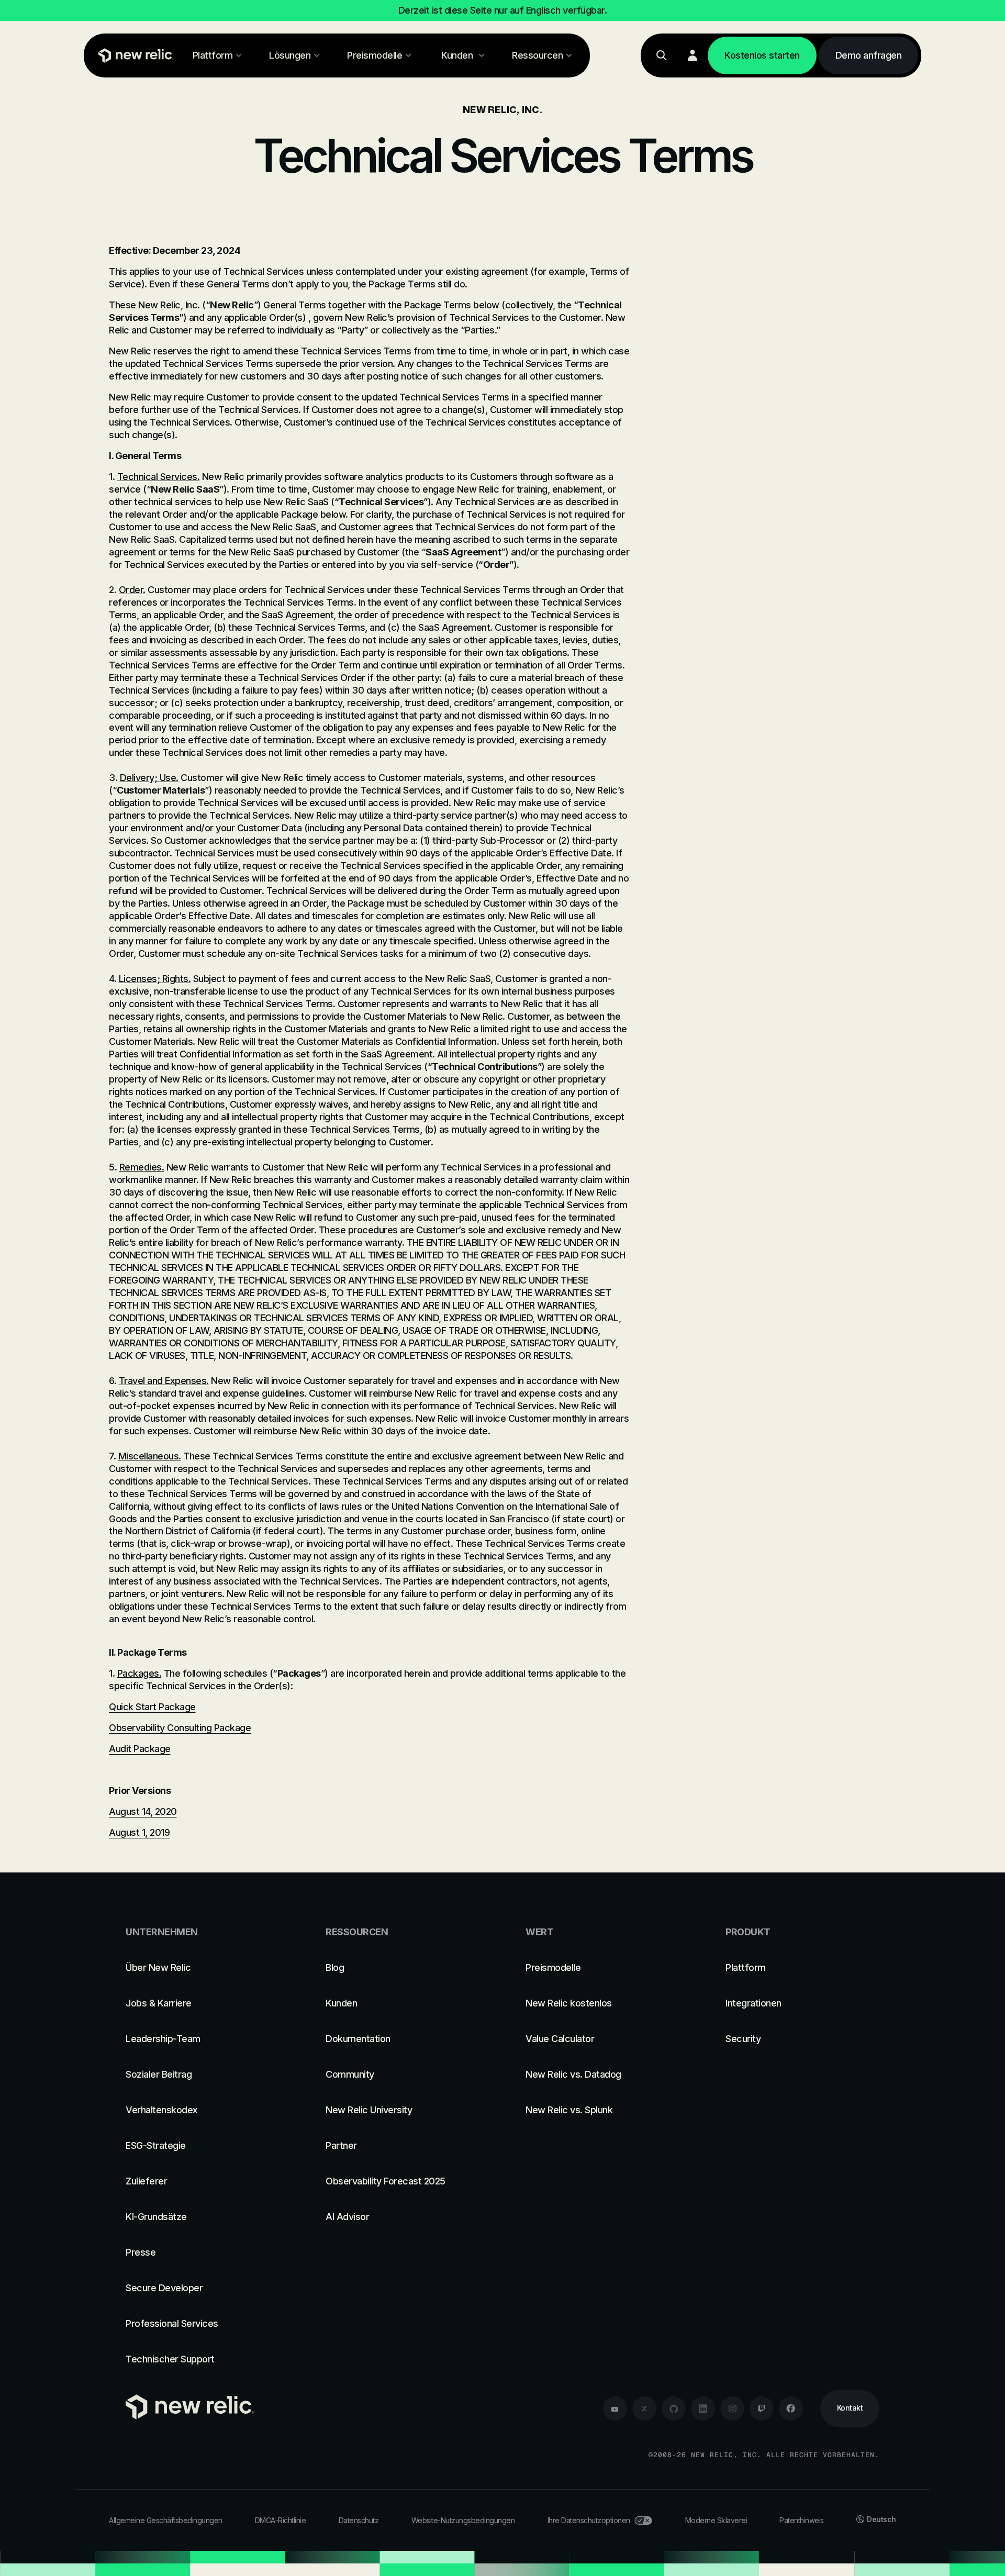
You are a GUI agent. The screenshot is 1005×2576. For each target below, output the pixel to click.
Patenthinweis (802, 2520)
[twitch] (762, 2408)
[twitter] (644, 2408)
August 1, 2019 (139, 1832)
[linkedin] (703, 2408)
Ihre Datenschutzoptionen (589, 2520)
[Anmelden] (693, 55)
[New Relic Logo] (133, 55)
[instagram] (732, 2408)
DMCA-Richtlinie (281, 2520)
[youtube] (615, 2408)
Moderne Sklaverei (716, 2520)
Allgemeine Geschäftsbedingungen (166, 2520)
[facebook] (791, 2408)
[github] (674, 2408)
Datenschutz (359, 2520)
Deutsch (881, 2519)
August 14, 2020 (143, 1811)
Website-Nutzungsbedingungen (463, 2520)
